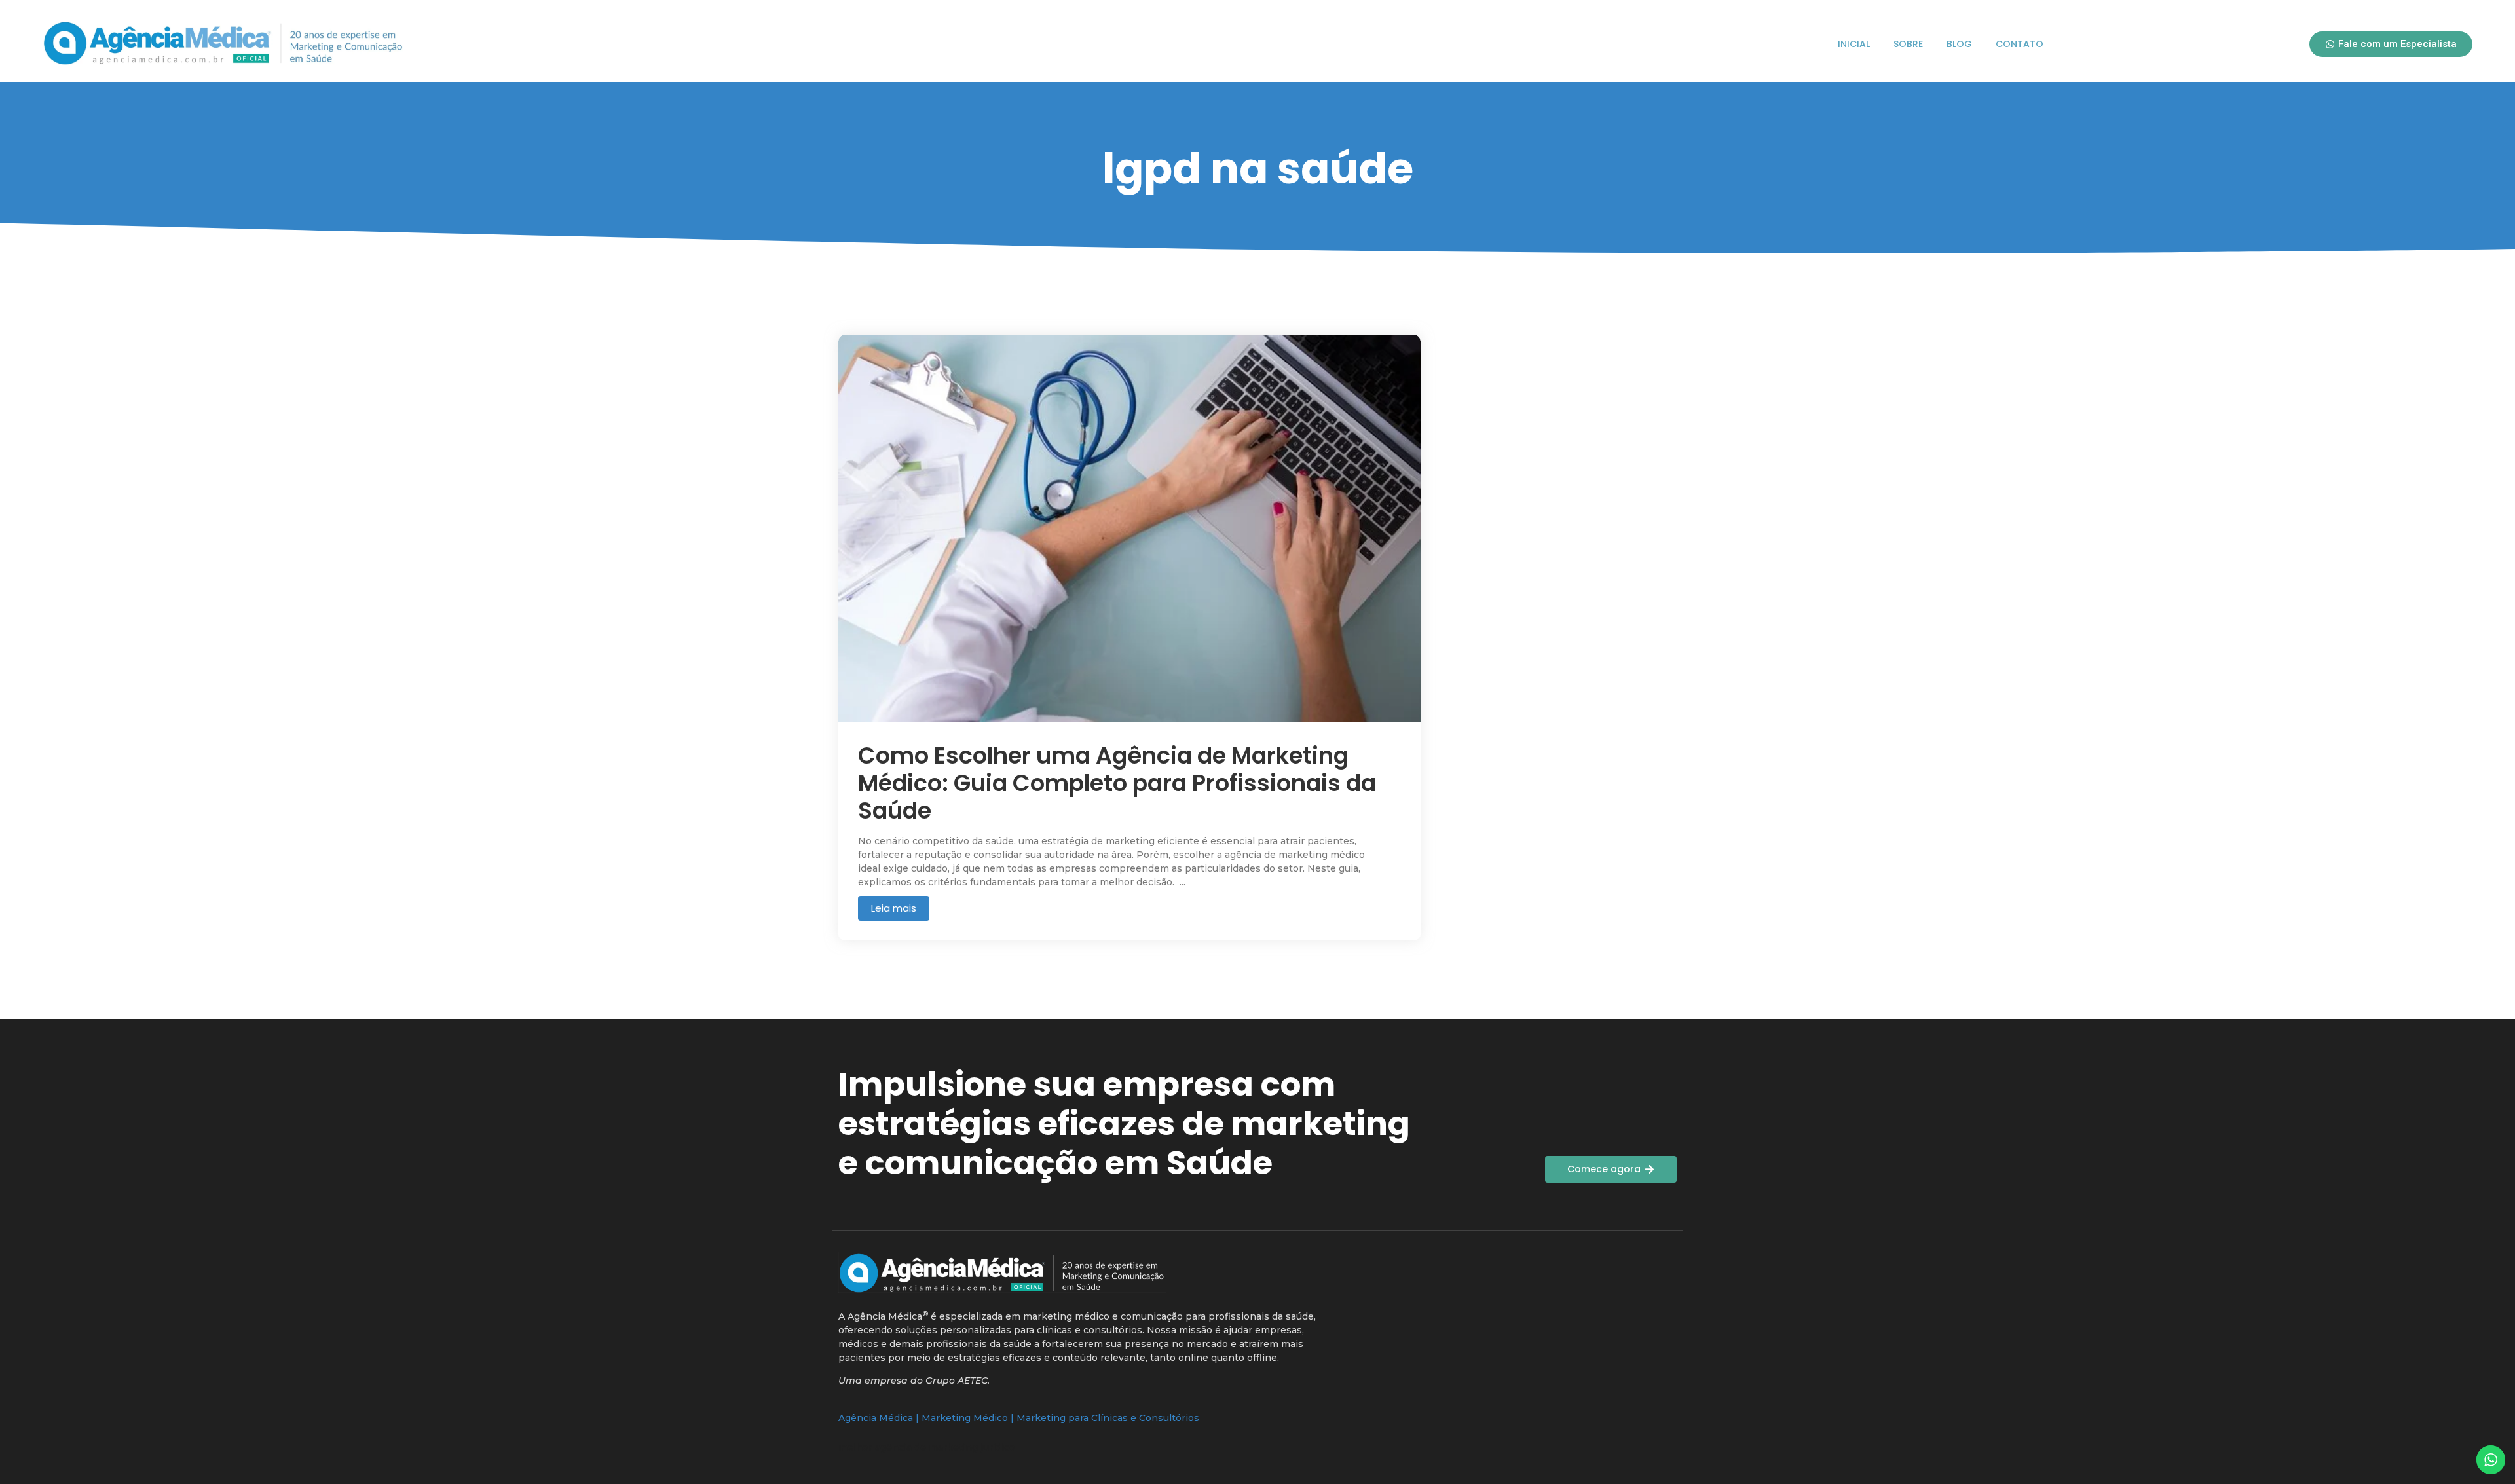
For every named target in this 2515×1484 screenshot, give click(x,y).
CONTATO (2020, 44)
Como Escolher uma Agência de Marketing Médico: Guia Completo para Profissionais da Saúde (1117, 783)
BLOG (1959, 44)
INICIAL (1854, 44)
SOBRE (1908, 44)
